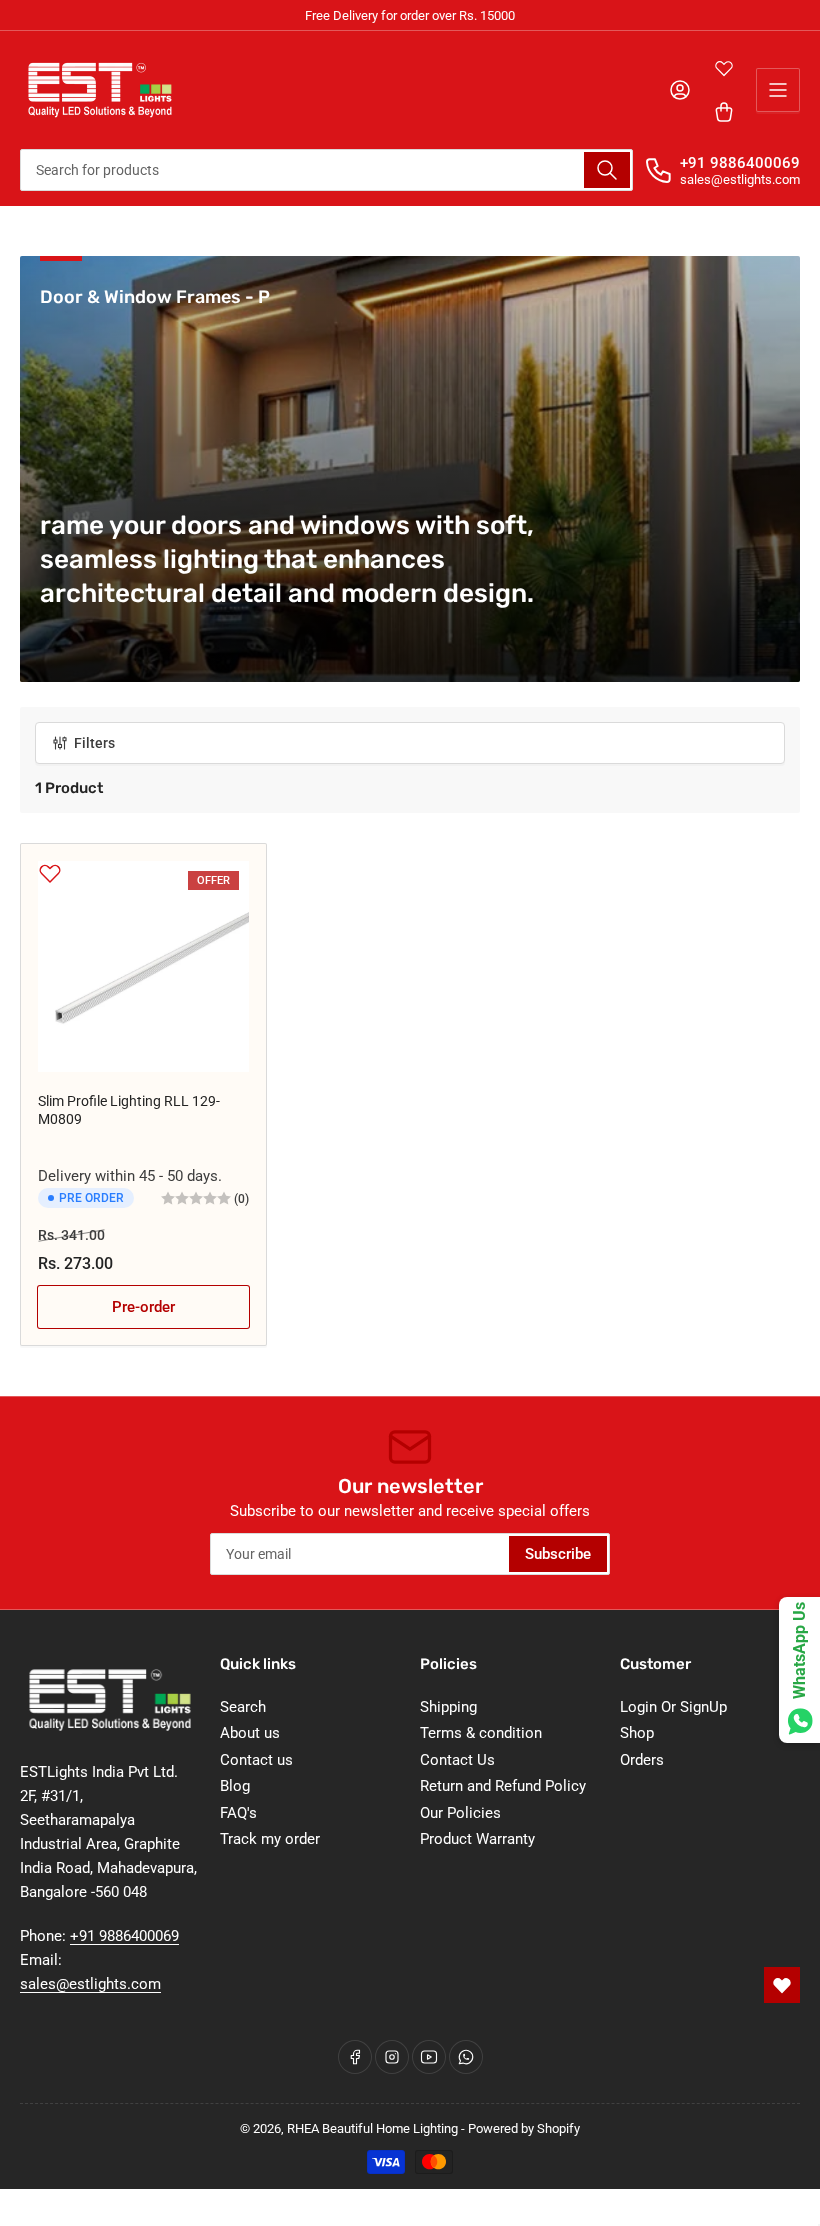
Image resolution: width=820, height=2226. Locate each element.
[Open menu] (778, 90)
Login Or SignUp (673, 1707)
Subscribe (558, 1554)
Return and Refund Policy (503, 1786)
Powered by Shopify (524, 2128)
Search (243, 1707)
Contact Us (457, 1760)
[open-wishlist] (782, 1985)
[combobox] (326, 170)
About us (250, 1733)
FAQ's (238, 1813)
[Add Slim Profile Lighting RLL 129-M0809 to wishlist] (50, 873)
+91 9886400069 (740, 163)
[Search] (607, 170)
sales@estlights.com (90, 1984)
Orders (642, 1760)
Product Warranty (477, 1839)
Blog (235, 1786)
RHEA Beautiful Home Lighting (372, 2128)
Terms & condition (481, 1733)
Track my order (270, 1839)
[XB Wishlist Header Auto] (724, 68)
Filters (94, 743)
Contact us (256, 1760)
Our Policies (460, 1813)
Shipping (448, 1707)
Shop (637, 1733)
